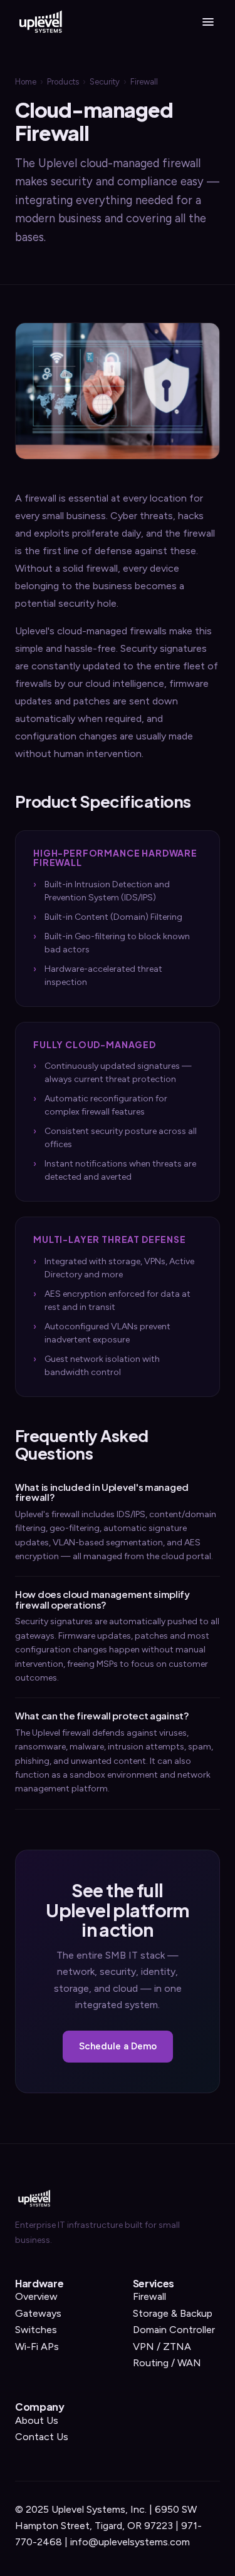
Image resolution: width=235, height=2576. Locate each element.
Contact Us (42, 2437)
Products (63, 82)
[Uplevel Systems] (40, 22)
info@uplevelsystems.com (130, 2542)
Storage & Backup (173, 2313)
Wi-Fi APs (37, 2347)
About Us (37, 2420)
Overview (36, 2296)
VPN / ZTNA (162, 2347)
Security (105, 82)
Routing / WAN (167, 2363)
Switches (36, 2330)
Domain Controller (174, 2330)
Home (26, 82)
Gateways (38, 2313)
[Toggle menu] (208, 22)
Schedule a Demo (118, 2046)
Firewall (149, 2296)
